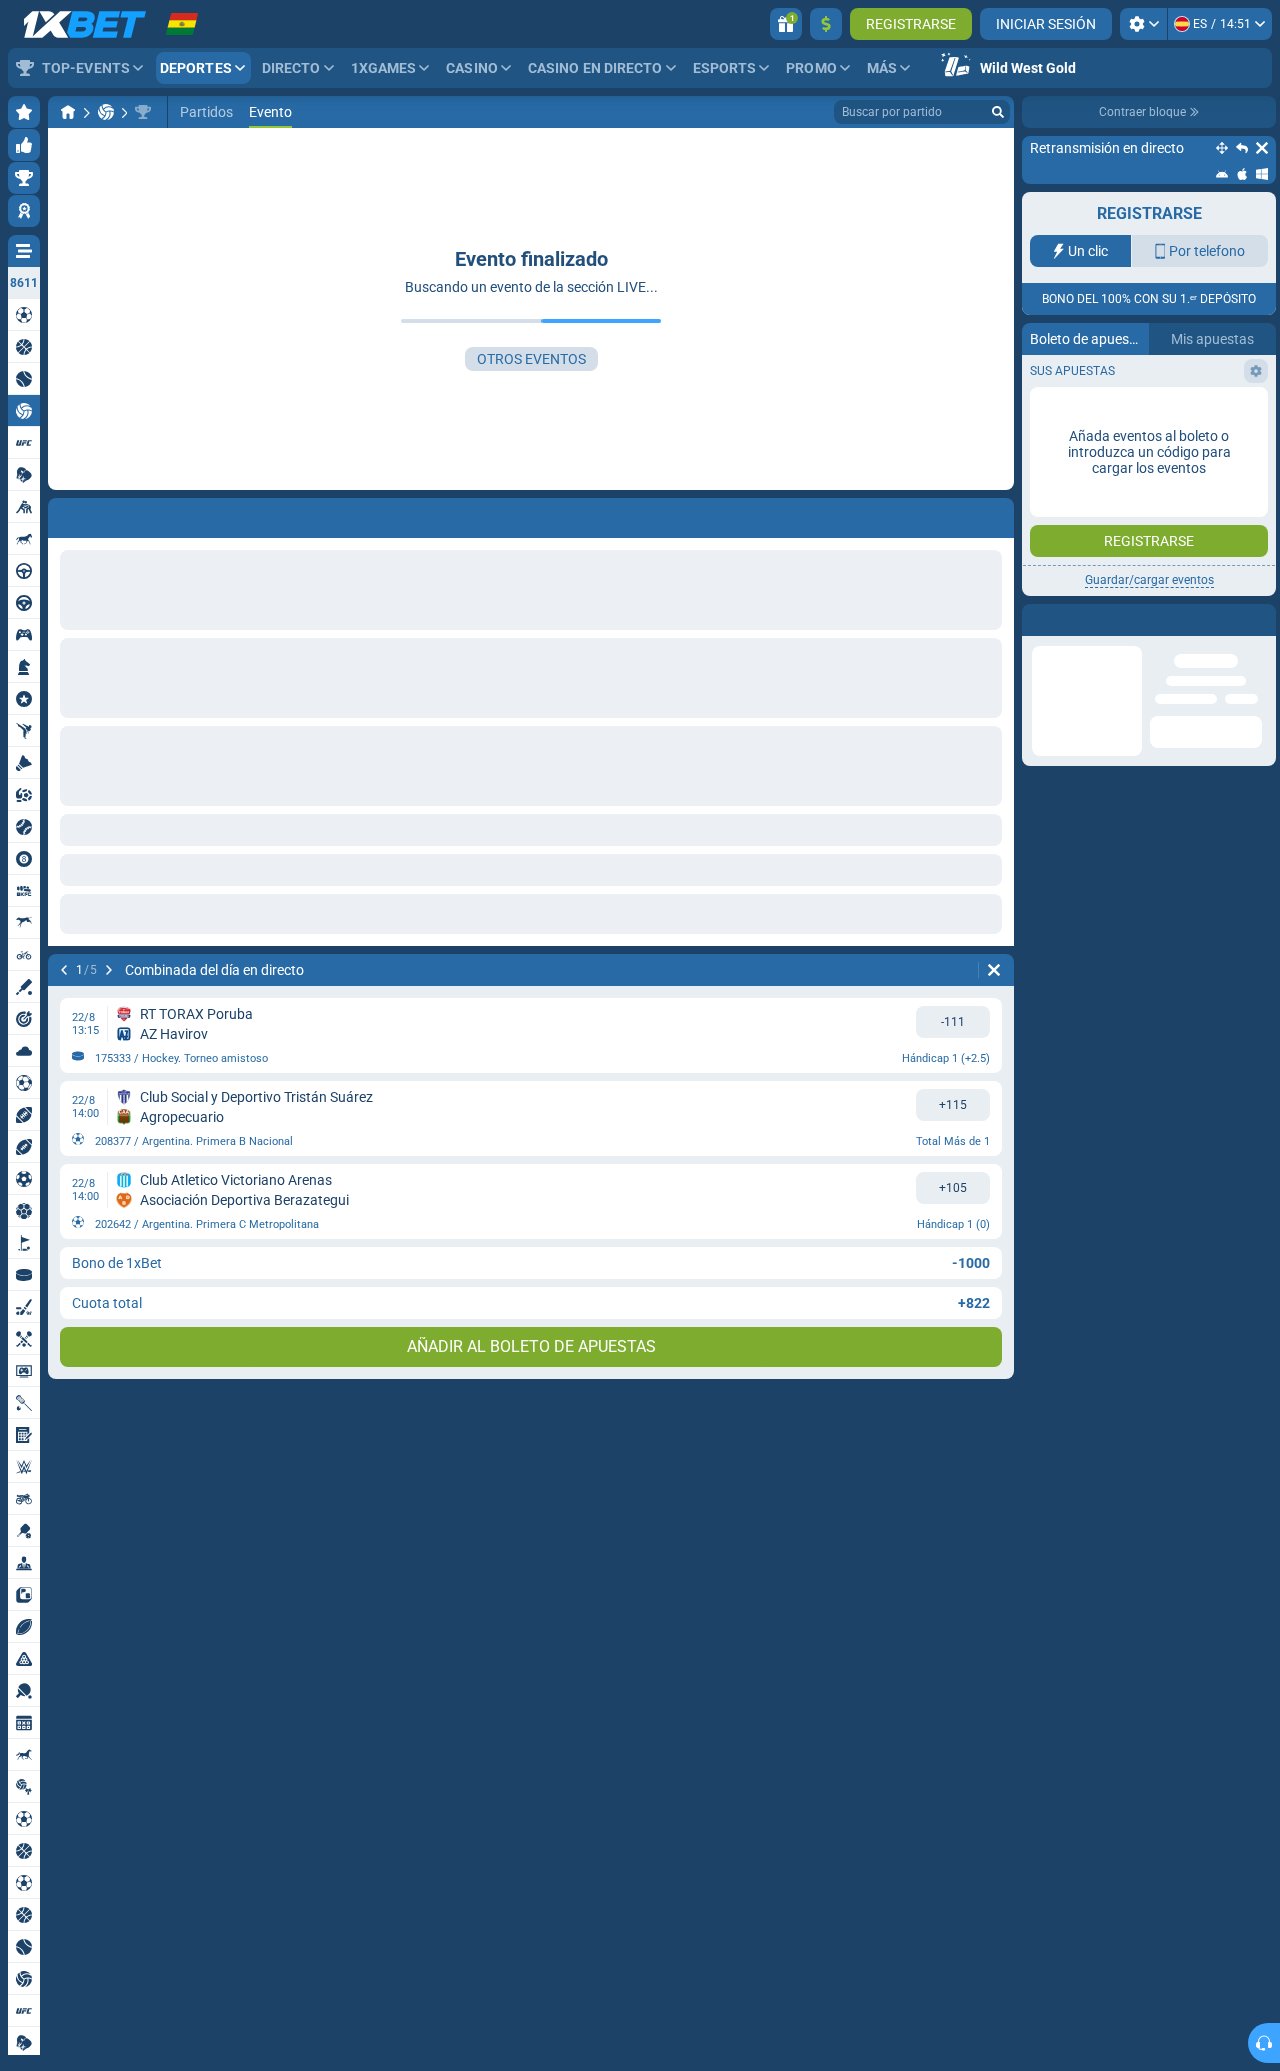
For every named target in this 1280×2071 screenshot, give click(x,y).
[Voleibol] (106, 112)
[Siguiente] (109, 970)
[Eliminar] (994, 970)
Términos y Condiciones (1141, 396)
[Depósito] (826, 24)
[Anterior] (64, 970)
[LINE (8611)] (68, 112)
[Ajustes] (1143, 24)
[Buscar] (998, 112)
